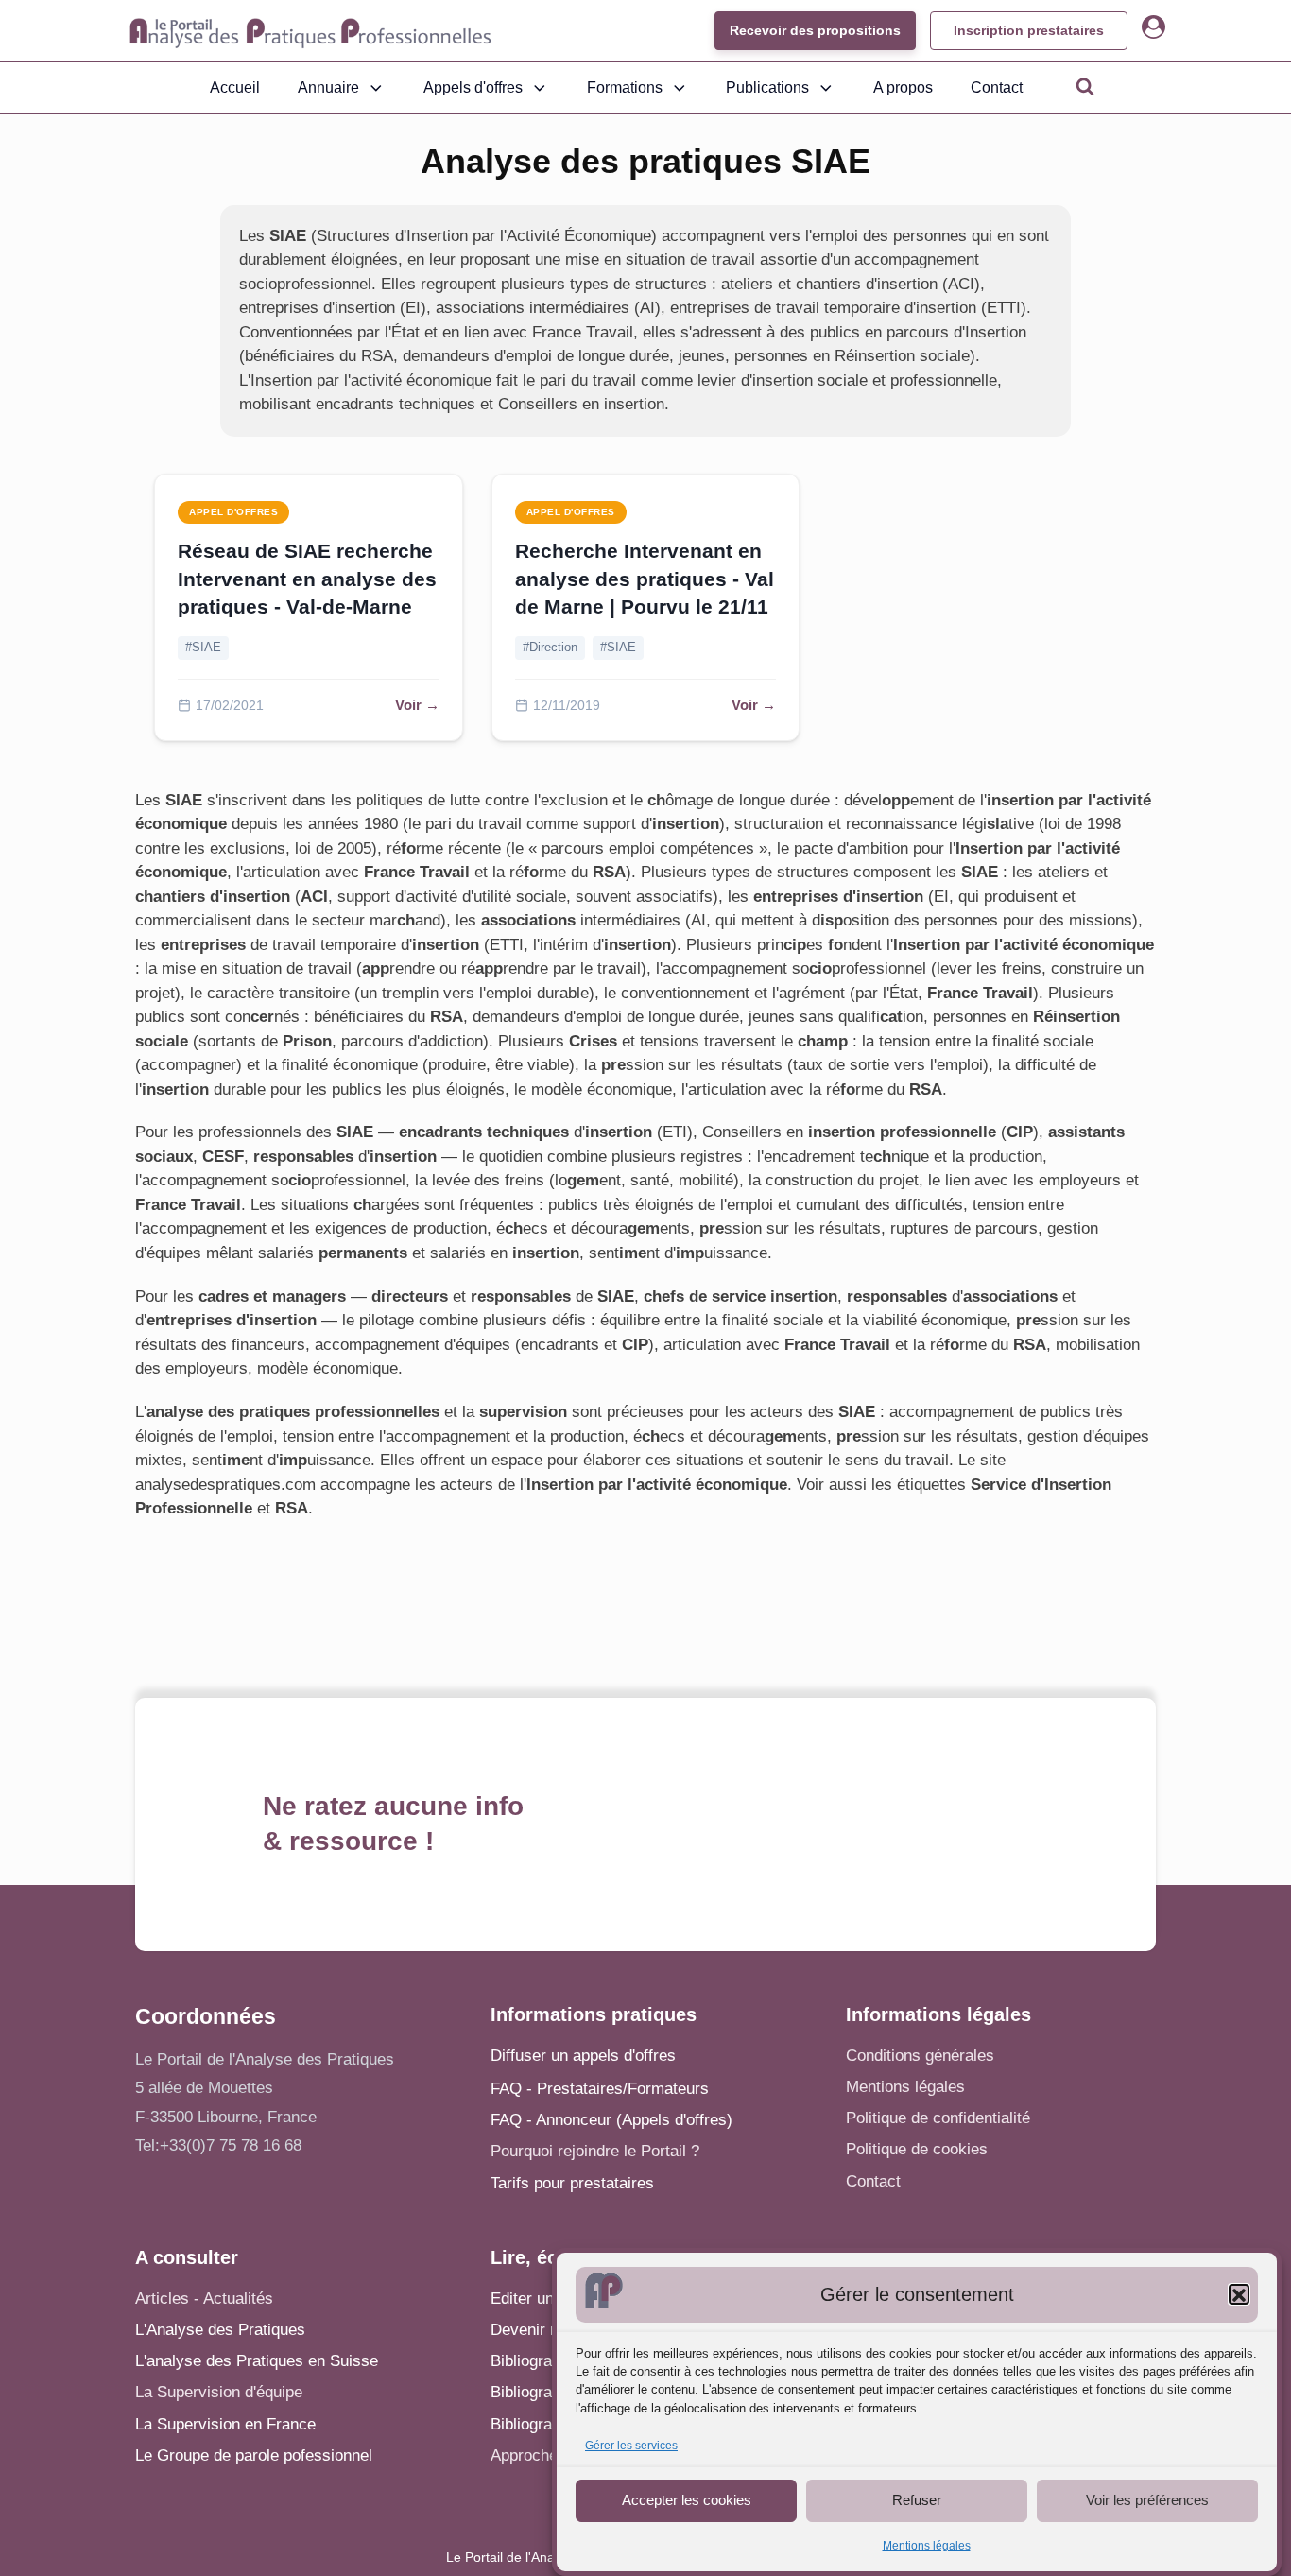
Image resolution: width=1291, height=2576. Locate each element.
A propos (903, 87)
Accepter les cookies (687, 2500)
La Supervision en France (225, 2424)
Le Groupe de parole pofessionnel (254, 2455)
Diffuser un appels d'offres (583, 2056)
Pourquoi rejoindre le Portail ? (595, 2151)
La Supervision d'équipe (219, 2392)
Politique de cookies (917, 2149)
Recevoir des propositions (815, 30)
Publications (767, 87)
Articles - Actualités (204, 2299)
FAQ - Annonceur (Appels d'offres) (611, 2120)
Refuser (917, 2500)
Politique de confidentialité (938, 2118)
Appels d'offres (473, 87)
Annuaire (328, 87)
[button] (1239, 2295)
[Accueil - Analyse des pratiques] (310, 31)
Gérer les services (631, 2446)
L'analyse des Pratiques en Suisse (257, 2361)
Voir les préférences (1147, 2500)
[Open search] (1085, 86)
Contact (997, 87)
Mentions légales (927, 2546)
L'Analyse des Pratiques (220, 2330)
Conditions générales (920, 2056)
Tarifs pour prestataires (572, 2183)
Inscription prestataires (1029, 30)
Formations (625, 87)
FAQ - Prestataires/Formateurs (600, 2089)
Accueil (235, 87)
